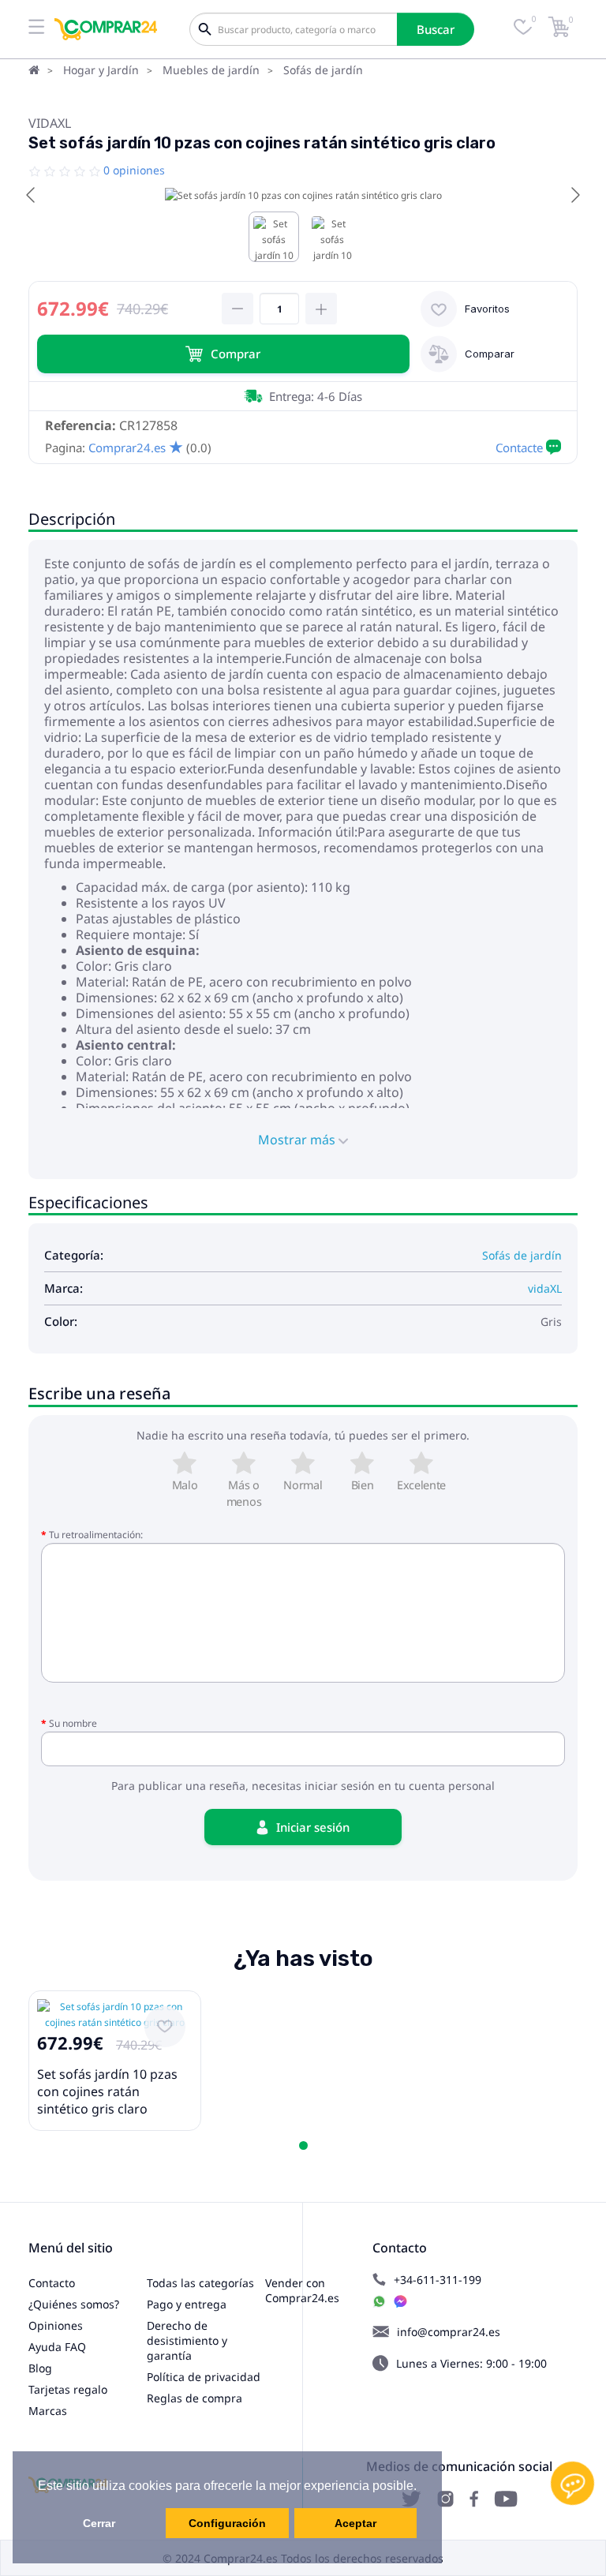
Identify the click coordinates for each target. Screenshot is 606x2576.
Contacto (52, 2283)
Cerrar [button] (99, 2523)
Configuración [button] (227, 2523)
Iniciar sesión (313, 1827)
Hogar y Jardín (101, 70)
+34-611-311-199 (438, 2280)
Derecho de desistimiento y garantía (187, 2340)
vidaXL (50, 123)
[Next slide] (574, 195)
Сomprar (236, 354)
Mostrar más (298, 1140)
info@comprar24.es (449, 2332)
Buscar (436, 29)
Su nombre (73, 1723)
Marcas (48, 2411)
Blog (40, 2368)
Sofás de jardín (323, 70)
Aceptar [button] (355, 2523)
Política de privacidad (204, 2377)
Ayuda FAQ (57, 2347)
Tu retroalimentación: (96, 1535)
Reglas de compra (195, 2398)
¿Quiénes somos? (74, 2304)
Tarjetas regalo (68, 2389)
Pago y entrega (187, 2304)
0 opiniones (134, 170)
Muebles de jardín (211, 70)
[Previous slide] (32, 195)
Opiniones (56, 2325)
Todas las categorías (200, 2283)
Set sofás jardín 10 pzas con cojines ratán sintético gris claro (107, 2091)
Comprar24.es (127, 447)
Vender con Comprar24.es (302, 2290)
